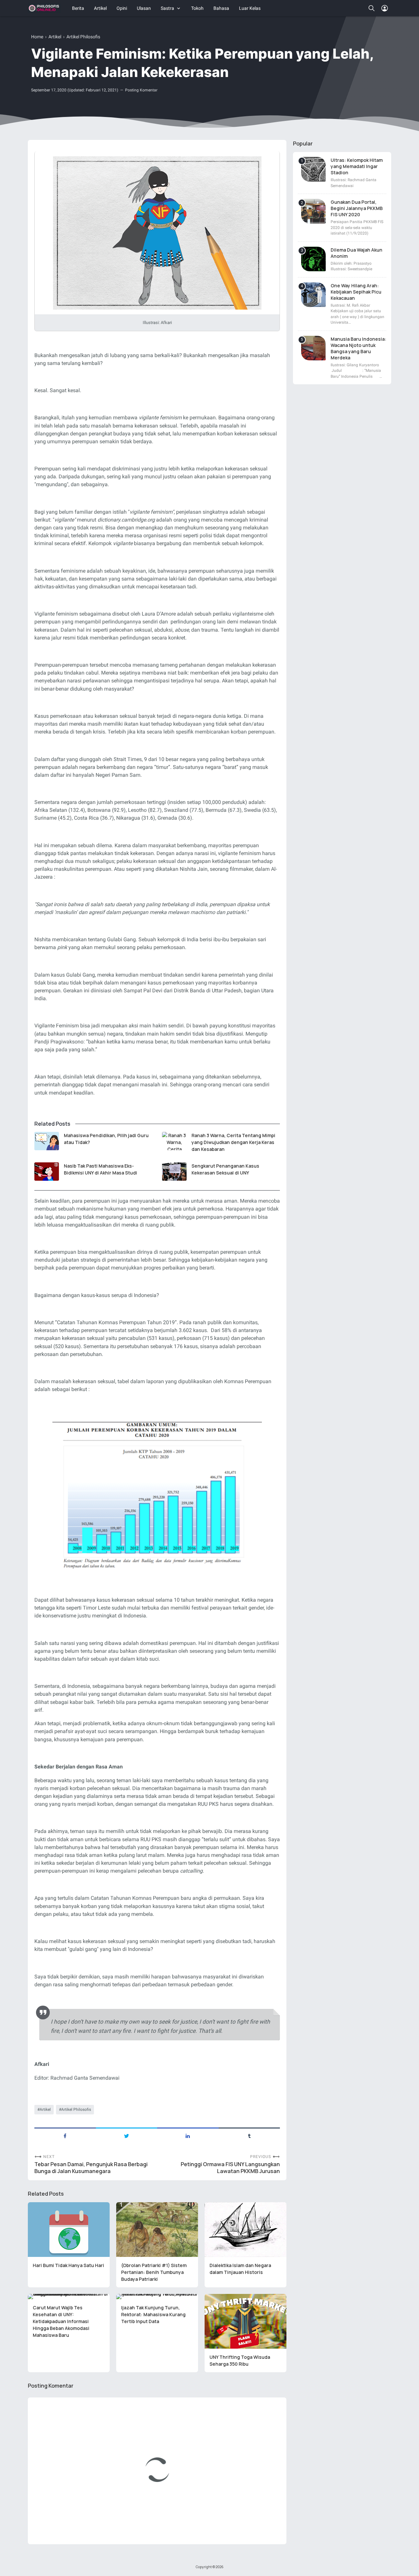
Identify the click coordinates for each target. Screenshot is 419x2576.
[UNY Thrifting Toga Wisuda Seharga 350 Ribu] (246, 2321)
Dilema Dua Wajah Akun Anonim (356, 253)
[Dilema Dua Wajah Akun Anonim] (313, 259)
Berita (78, 8)
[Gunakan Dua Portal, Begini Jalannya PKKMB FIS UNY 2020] (313, 211)
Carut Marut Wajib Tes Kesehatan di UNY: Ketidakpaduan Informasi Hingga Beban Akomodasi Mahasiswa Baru (61, 2321)
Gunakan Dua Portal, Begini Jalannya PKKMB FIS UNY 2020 (357, 208)
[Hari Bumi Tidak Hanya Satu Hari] (69, 2230)
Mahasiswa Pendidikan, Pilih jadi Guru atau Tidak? (106, 1139)
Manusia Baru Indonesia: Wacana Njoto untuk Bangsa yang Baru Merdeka (358, 348)
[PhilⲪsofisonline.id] (44, 8)
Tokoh (197, 8)
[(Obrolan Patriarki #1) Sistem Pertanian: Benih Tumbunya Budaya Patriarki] (157, 2230)
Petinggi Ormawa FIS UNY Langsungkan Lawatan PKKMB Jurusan (230, 2168)
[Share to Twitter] (127, 2135)
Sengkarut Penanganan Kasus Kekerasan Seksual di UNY (225, 1169)
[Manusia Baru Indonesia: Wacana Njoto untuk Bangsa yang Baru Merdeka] (313, 348)
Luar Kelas (250, 8)
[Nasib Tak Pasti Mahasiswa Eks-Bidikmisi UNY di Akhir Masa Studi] (47, 1172)
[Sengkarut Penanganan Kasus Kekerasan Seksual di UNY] (174, 1172)
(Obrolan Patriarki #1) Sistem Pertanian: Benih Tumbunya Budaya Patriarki (154, 2272)
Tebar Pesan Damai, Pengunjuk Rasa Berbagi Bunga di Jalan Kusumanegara (91, 2168)
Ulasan (144, 8)
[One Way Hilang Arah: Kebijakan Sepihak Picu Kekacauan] (313, 295)
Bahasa (221, 8)
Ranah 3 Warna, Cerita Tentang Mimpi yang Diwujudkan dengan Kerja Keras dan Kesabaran (233, 1142)
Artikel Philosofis (76, 2109)
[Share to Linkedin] (188, 2135)
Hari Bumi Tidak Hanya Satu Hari (68, 2265)
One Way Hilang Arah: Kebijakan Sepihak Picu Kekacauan (356, 292)
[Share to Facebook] (65, 2135)
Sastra (167, 8)
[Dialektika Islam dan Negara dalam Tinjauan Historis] (246, 2230)
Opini (122, 8)
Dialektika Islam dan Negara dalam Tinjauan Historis (240, 2269)
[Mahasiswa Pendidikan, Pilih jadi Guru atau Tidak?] (47, 1141)
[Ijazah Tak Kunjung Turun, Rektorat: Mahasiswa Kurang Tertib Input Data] (157, 2297)
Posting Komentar (141, 90)
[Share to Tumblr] (249, 2135)
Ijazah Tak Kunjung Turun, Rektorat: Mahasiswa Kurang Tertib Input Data (153, 2314)
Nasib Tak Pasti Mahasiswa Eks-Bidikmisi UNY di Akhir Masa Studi (100, 1169)
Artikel (100, 8)
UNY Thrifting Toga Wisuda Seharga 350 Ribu (240, 2360)
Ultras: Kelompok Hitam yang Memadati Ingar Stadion (357, 166)
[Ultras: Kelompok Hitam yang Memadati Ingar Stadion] (313, 169)
